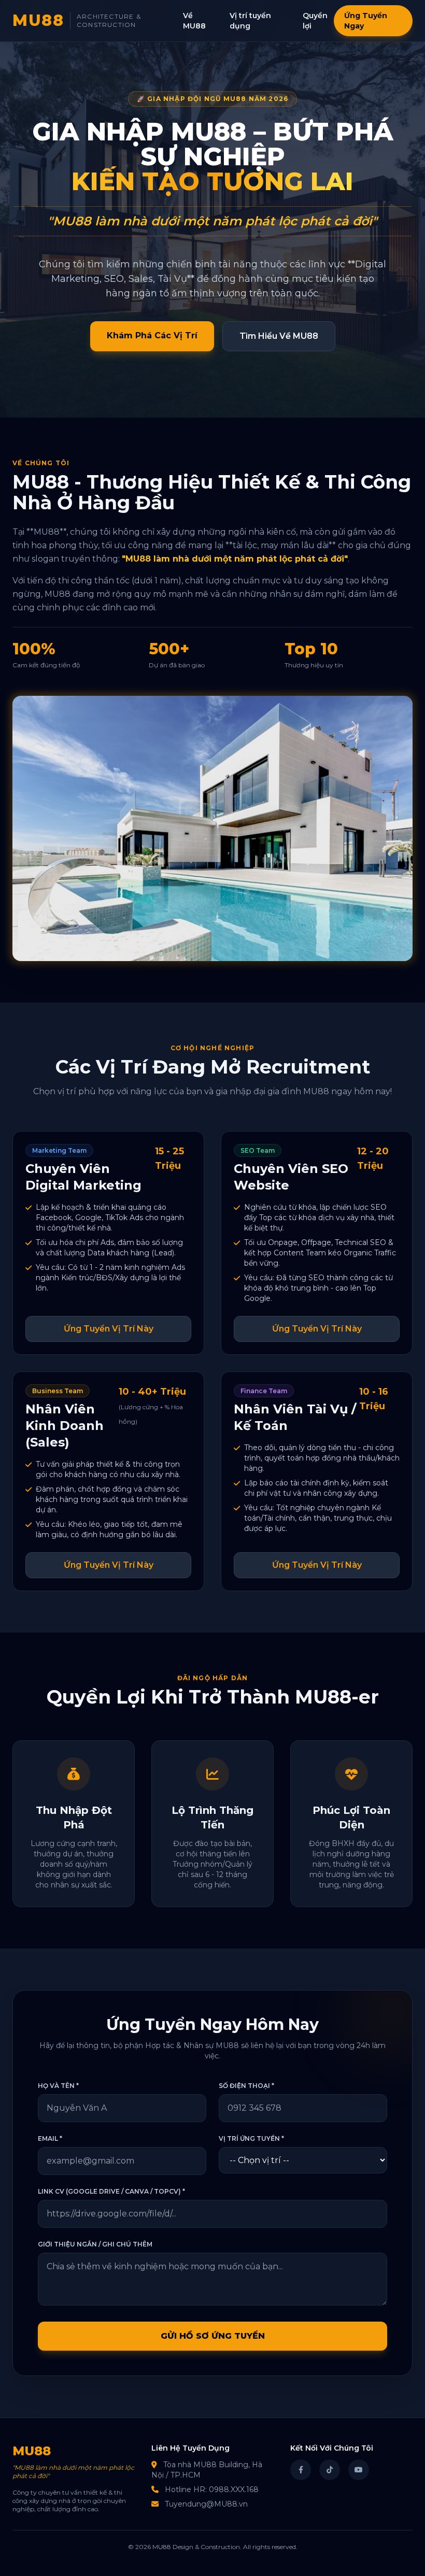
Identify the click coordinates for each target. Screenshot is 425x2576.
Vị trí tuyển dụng (250, 21)
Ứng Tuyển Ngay (366, 21)
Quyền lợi (315, 21)
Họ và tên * (58, 2086)
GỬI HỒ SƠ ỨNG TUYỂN (213, 2336)
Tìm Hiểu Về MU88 (279, 336)
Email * (50, 2138)
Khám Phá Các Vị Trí (152, 335)
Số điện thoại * (246, 2086)
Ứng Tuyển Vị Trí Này (109, 1329)
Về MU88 (194, 21)
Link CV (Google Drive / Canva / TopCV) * (111, 2191)
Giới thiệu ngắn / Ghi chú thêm (95, 2244)
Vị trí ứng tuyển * (251, 2138)
